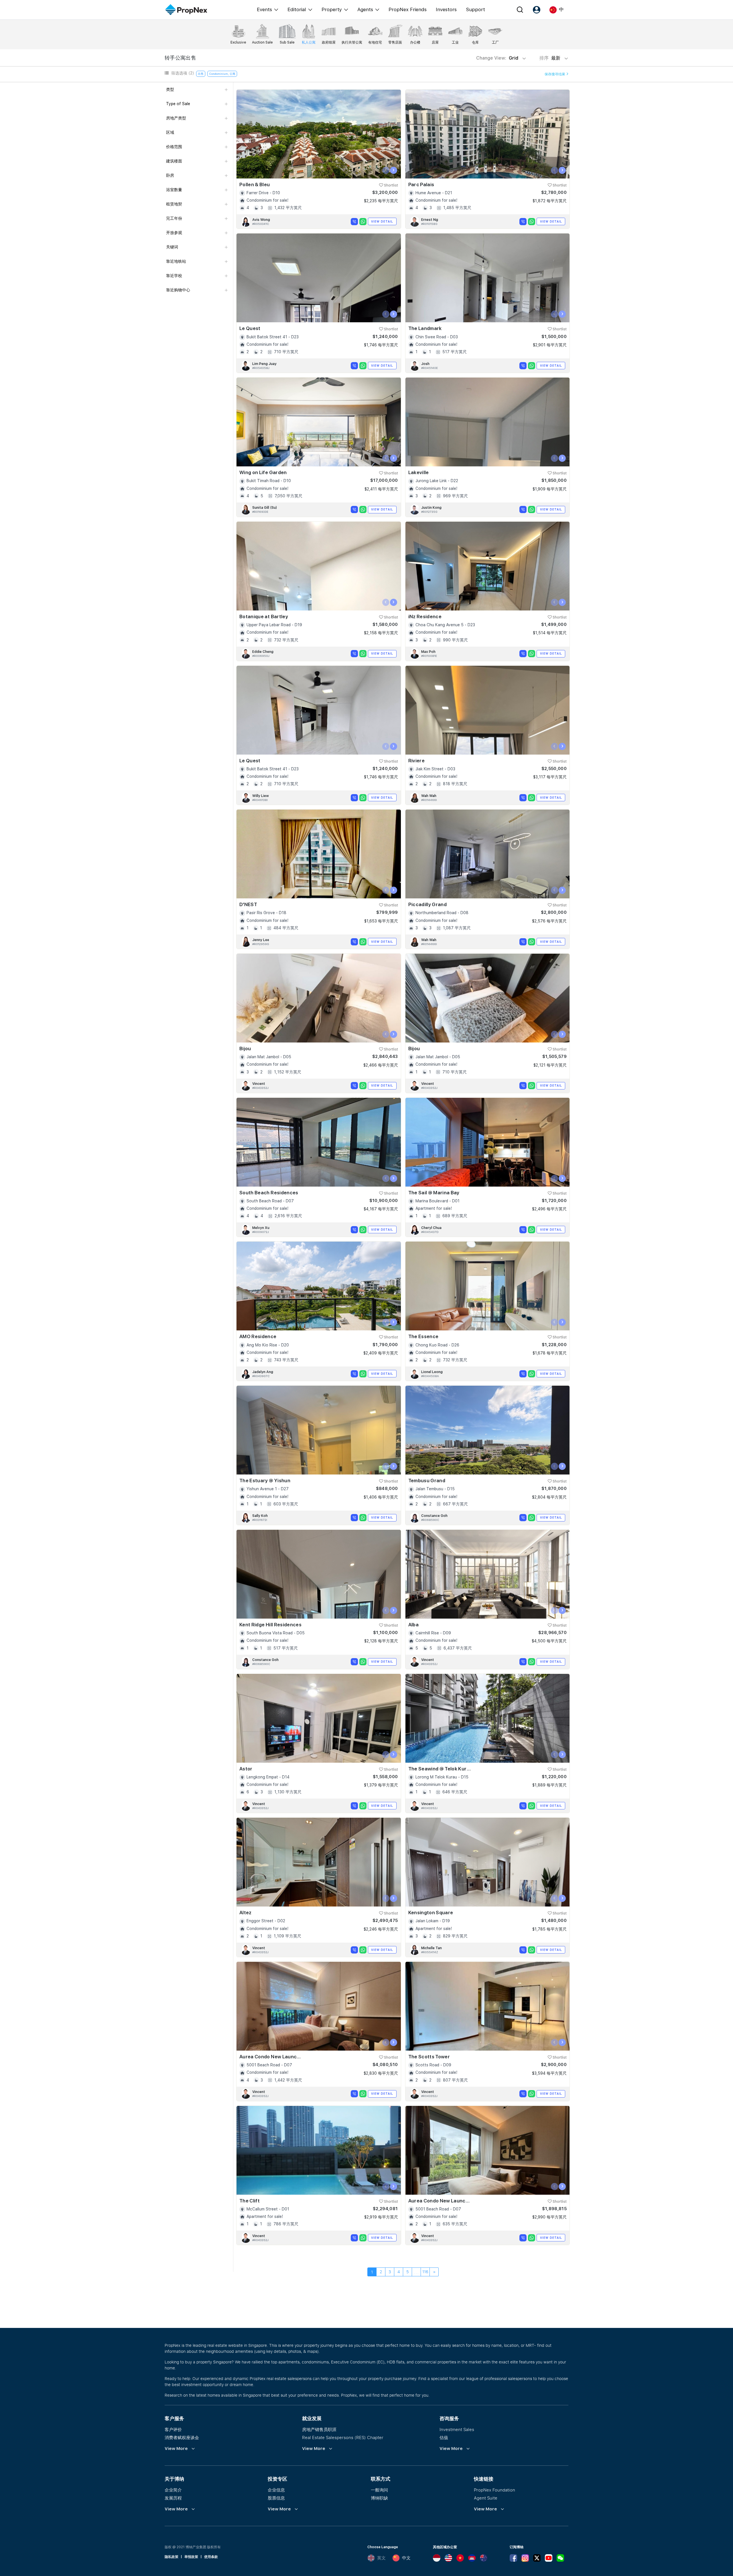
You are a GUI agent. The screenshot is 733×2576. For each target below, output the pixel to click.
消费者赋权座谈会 (182, 2437)
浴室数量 (174, 190)
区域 (170, 132)
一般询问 (379, 2490)
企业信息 (276, 2490)
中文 (406, 2558)
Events (264, 9)
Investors (446, 9)
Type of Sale (178, 104)
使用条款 (211, 2557)
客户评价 (173, 2429)
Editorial (297, 9)
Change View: (497, 58)
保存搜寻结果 (555, 74)
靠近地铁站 (176, 261)
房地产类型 (176, 118)
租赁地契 (174, 204)
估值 (444, 2437)
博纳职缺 (379, 2498)
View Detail (382, 221)
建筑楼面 (174, 161)
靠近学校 (174, 276)
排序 (550, 58)
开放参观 (174, 233)
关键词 (172, 247)
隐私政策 (172, 2557)
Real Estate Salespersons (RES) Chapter (343, 2437)
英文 (381, 2558)
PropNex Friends (408, 9)
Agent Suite (486, 2498)
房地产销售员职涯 (319, 2429)
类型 (170, 89)
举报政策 (191, 2557)
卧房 (170, 175)
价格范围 (174, 147)
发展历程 (173, 2498)
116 (425, 2272)
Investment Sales (457, 2429)
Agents (365, 9)
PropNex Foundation (494, 2490)
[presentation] (386, 170)
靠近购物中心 (178, 290)
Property (332, 9)
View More (176, 2449)
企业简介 (173, 2490)
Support (475, 9)
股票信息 (276, 2498)
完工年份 (174, 218)
